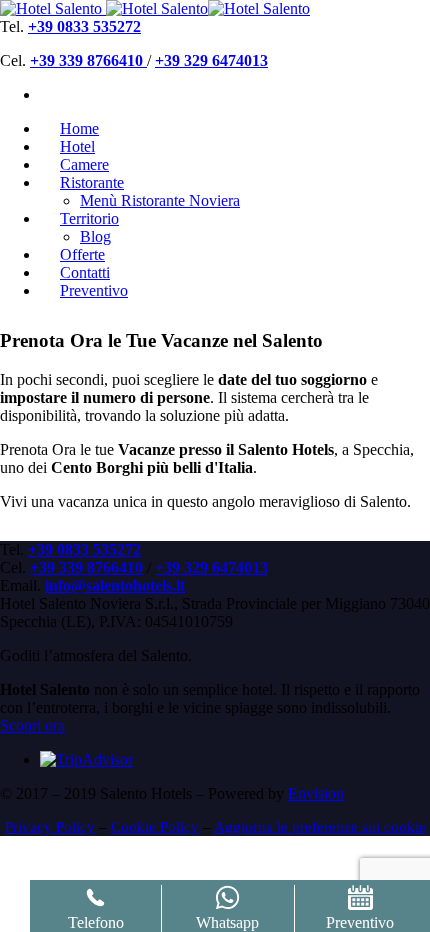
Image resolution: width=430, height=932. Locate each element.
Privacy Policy (50, 827)
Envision (316, 793)
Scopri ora (32, 725)
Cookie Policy (155, 827)
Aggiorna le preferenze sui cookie (320, 827)
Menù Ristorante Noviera (160, 200)
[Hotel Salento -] (51, 8)
